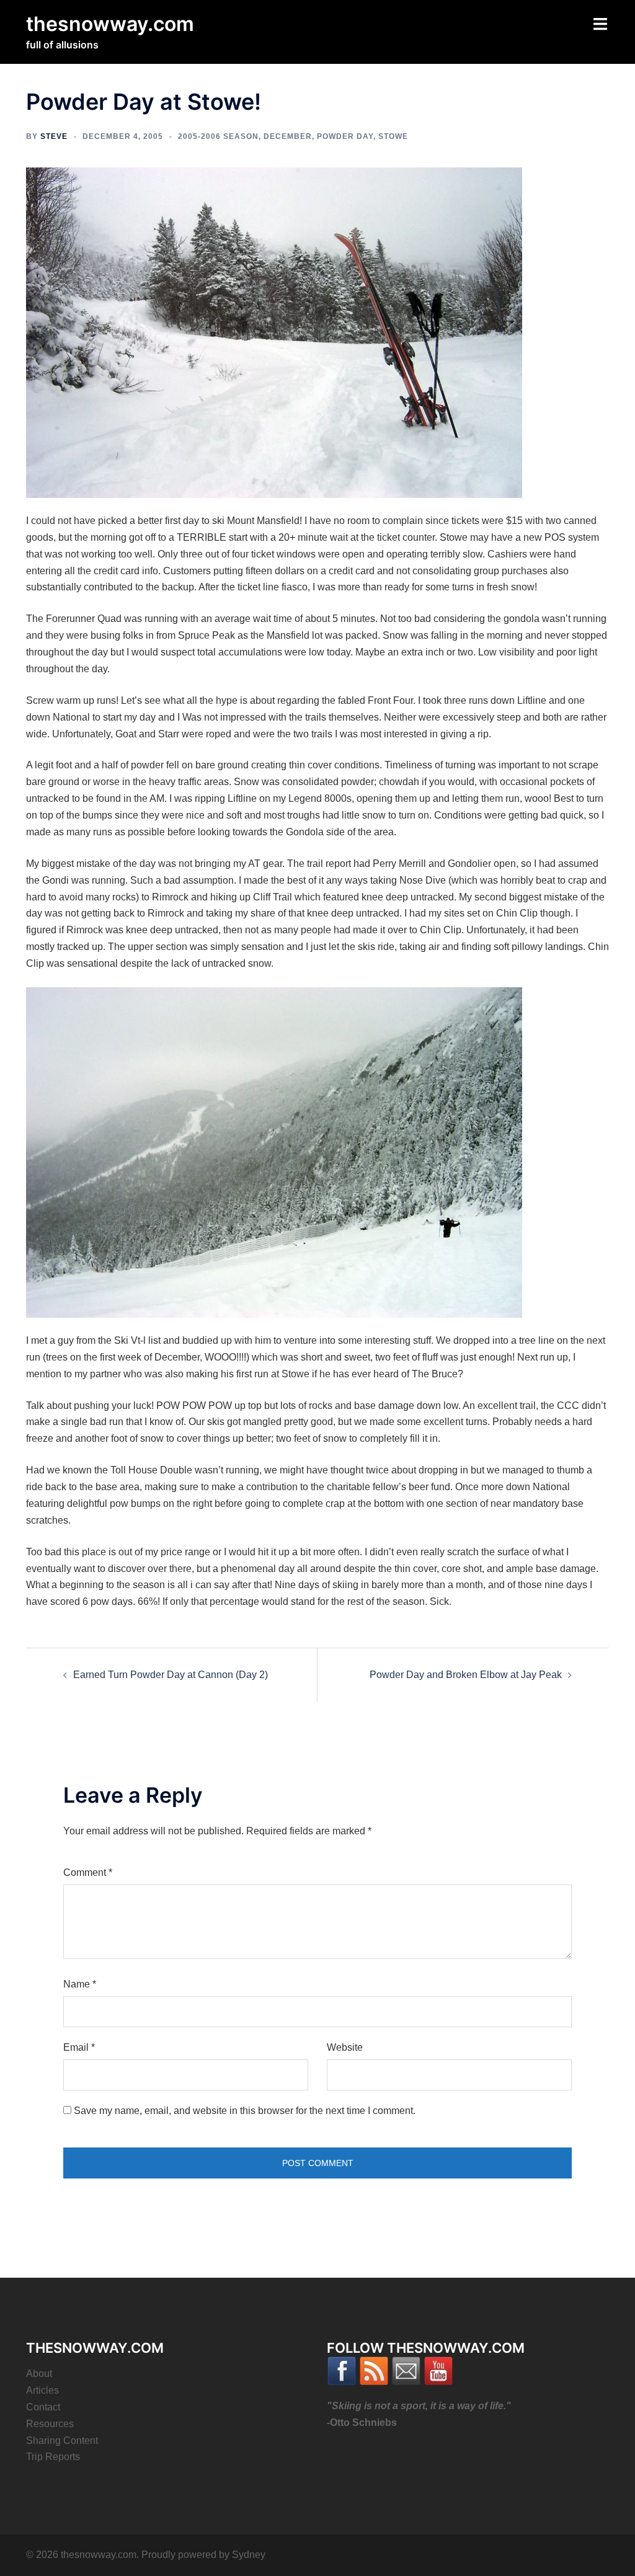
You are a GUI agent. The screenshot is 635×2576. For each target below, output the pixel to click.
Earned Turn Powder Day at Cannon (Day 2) (171, 1675)
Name (80, 1984)
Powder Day (345, 136)
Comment (88, 1872)
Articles (42, 2390)
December (288, 136)
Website (345, 2047)
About (39, 2374)
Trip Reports (53, 2457)
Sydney (249, 2555)
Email (79, 2047)
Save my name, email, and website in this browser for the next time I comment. (245, 2111)
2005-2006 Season (218, 136)
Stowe (393, 136)
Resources (50, 2424)
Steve (54, 136)
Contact (43, 2407)
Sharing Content (62, 2441)
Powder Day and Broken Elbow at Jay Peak (466, 1675)
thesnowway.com (110, 24)
